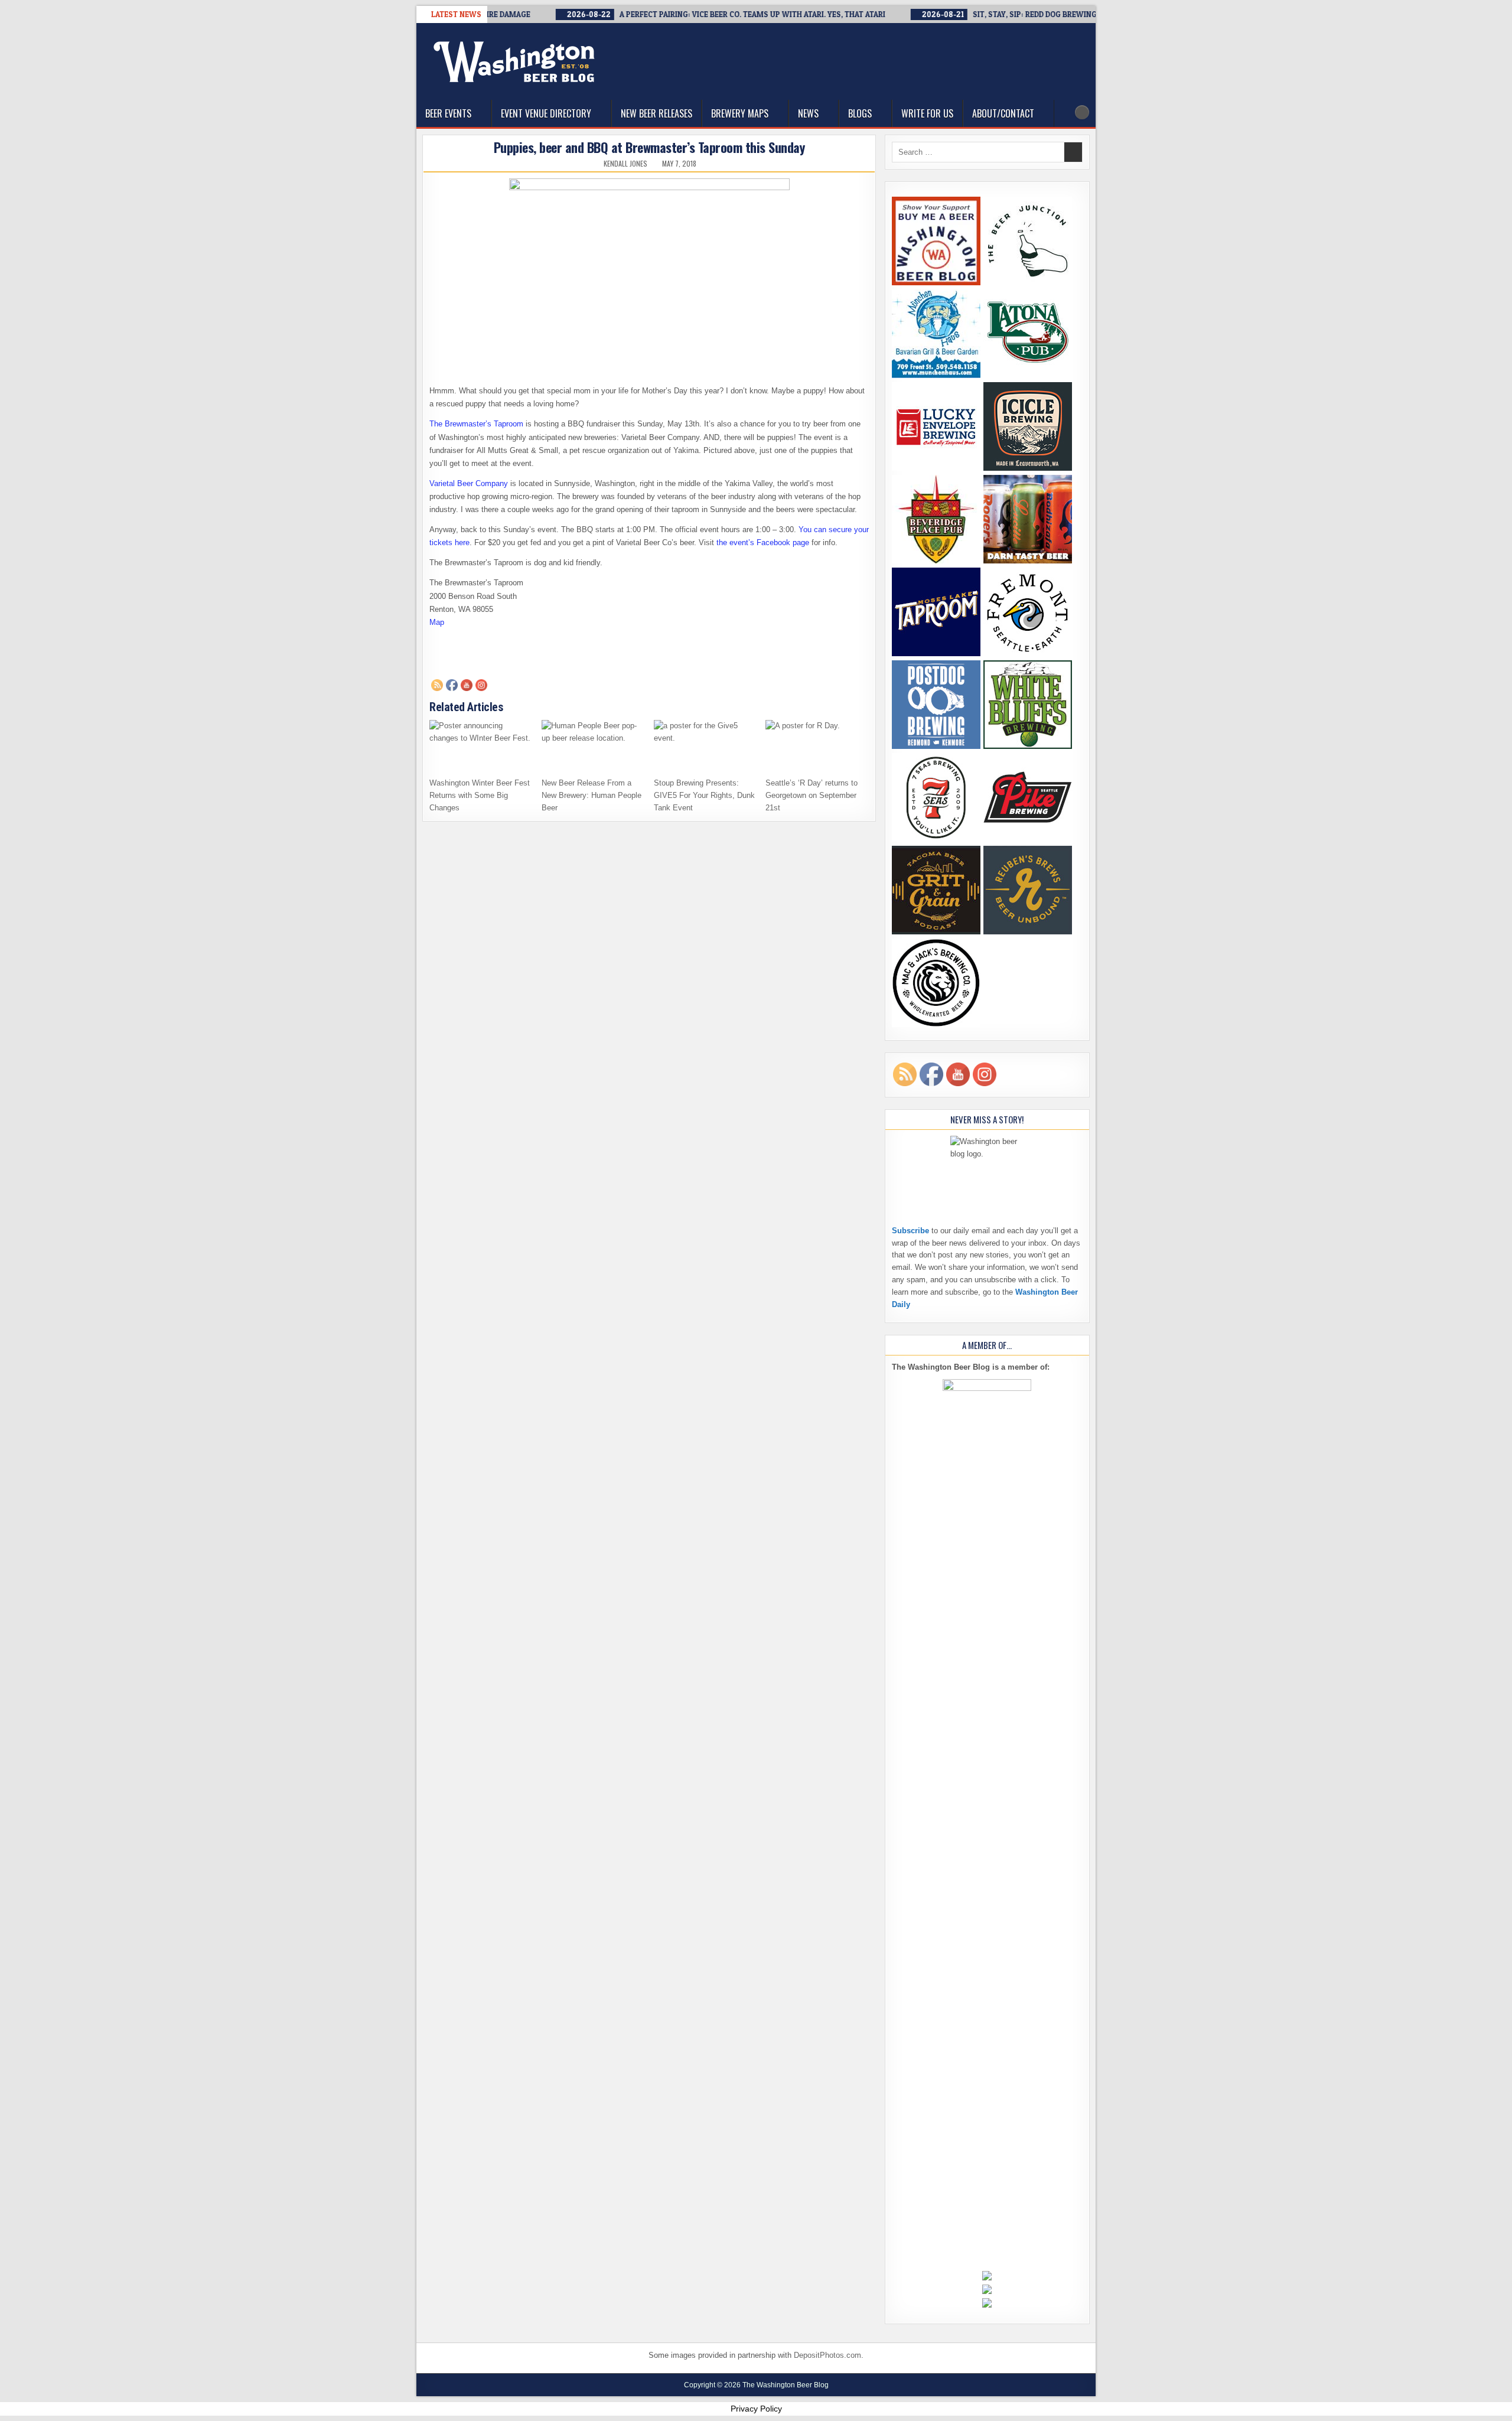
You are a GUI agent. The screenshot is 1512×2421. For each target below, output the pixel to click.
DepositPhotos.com (827, 2355)
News (808, 113)
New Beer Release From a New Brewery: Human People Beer (592, 795)
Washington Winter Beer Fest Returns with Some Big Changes (480, 795)
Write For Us (927, 113)
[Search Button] (1082, 112)
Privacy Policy (756, 2409)
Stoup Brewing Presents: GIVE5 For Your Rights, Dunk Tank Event (704, 795)
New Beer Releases (656, 113)
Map (437, 622)
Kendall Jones (625, 164)
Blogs (860, 113)
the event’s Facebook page (763, 542)
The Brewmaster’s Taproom (476, 424)
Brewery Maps (740, 113)
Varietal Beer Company (469, 483)
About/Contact (1003, 113)
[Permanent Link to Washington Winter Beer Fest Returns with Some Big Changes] (481, 746)
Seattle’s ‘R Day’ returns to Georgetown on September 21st (812, 795)
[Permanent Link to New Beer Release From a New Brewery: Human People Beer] (593, 746)
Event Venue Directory (546, 113)
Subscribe (910, 1231)
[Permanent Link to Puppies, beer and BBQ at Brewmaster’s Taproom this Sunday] (649, 267)
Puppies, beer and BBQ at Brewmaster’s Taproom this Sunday (649, 147)
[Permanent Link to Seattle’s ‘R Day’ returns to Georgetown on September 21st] (817, 746)
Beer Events (448, 113)
